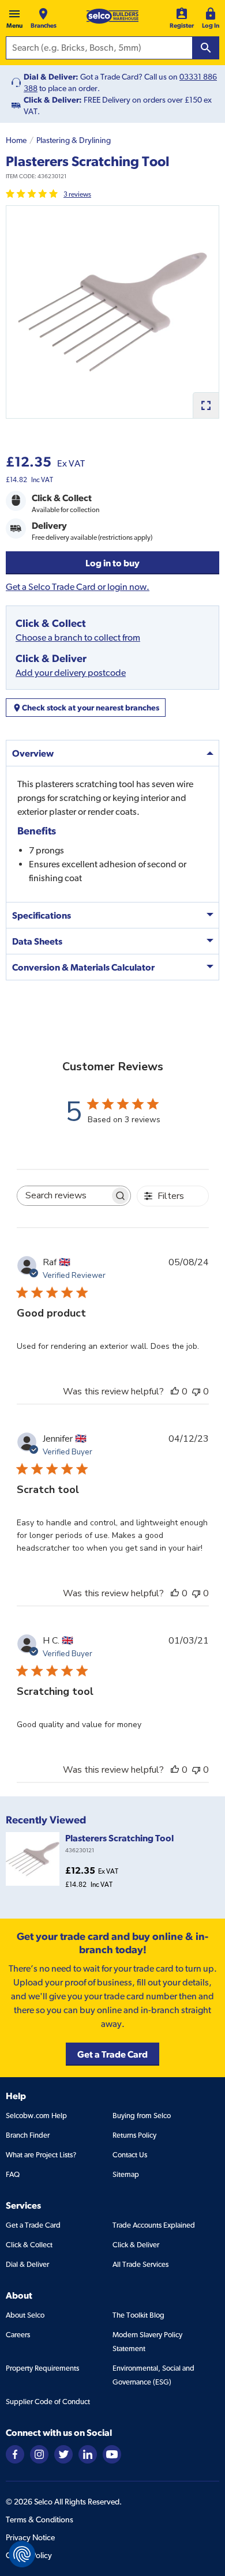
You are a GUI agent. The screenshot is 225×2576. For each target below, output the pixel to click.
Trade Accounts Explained (154, 2225)
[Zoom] (206, 405)
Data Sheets (37, 941)
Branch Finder (28, 2135)
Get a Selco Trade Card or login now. (78, 587)
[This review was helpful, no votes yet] (175, 1392)
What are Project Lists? (41, 2155)
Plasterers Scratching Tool (119, 1838)
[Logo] (112, 16)
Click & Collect (29, 2245)
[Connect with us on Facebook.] (15, 2453)
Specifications (42, 915)
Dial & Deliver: (51, 77)
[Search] (206, 48)
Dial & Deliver (27, 2264)
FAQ (13, 2174)
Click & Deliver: (53, 100)
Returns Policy (134, 2135)
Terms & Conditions (40, 2519)
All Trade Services (140, 2264)
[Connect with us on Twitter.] (63, 2453)
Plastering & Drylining (74, 140)
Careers (18, 2335)
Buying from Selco (142, 2116)
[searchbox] (63, 1196)
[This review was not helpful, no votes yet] (196, 1392)
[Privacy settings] (22, 2554)
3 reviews (77, 194)
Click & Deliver (136, 2245)
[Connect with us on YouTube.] (112, 2453)
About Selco (25, 2315)
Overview (33, 753)
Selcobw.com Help (36, 2116)
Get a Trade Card (33, 2225)
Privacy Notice (30, 2537)
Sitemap (126, 2174)
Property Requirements (42, 2368)
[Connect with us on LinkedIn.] (88, 2453)
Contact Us (130, 2155)
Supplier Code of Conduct (48, 2402)
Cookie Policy (29, 2555)
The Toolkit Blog (138, 2315)
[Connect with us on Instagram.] (39, 2453)
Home (16, 140)
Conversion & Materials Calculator (83, 967)
